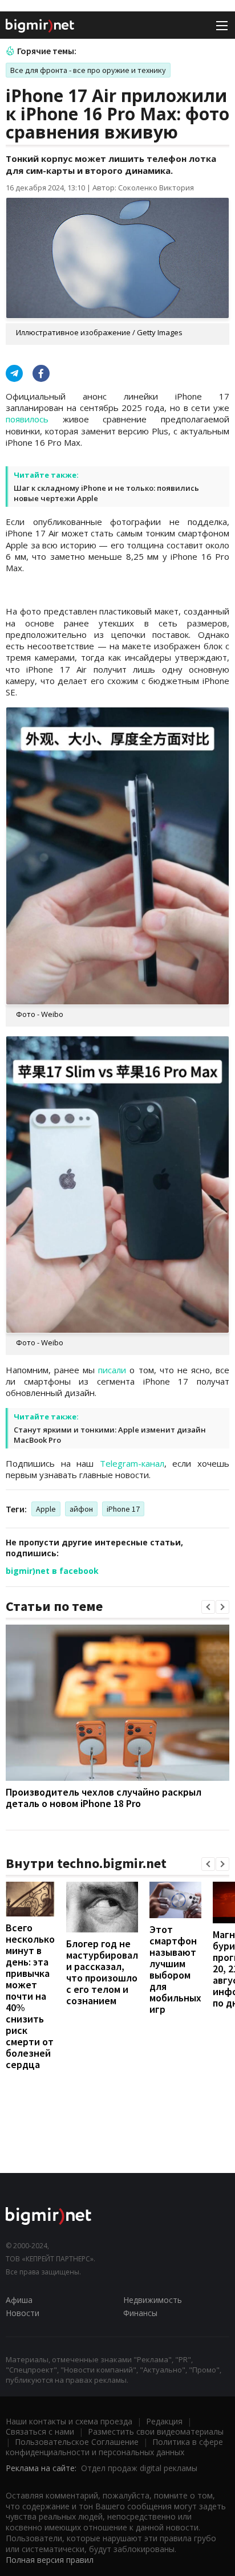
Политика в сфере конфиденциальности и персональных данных (114, 2447)
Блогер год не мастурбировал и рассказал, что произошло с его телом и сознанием (102, 1972)
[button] (208, 1607)
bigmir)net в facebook (52, 1571)
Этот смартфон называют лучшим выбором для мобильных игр (175, 1969)
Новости (23, 2313)
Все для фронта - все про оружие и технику (88, 70)
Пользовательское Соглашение (77, 2442)
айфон (81, 1509)
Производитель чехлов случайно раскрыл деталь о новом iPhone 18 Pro (104, 1798)
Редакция (164, 2421)
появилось (27, 419)
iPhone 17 (123, 1509)
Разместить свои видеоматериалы (156, 2431)
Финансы (140, 2313)
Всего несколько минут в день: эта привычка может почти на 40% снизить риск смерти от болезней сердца (30, 1996)
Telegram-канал (132, 1463)
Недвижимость (153, 2300)
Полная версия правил (50, 2560)
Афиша (19, 2300)
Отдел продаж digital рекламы (139, 2468)
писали (112, 1370)
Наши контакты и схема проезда (69, 2421)
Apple (46, 1509)
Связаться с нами (40, 2431)
